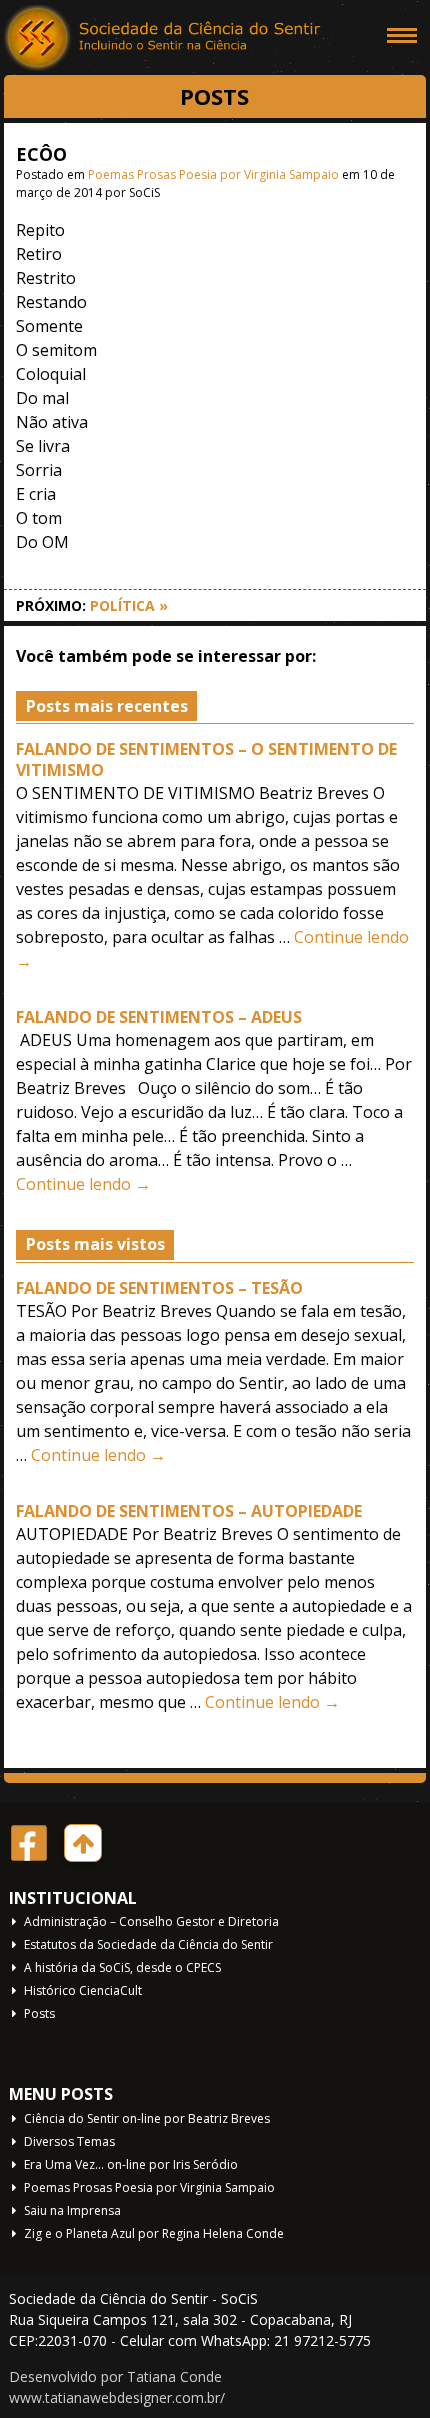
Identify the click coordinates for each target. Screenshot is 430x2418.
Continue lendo (83, 1184)
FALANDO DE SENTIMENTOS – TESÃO (159, 1288)
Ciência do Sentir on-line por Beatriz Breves (147, 2118)
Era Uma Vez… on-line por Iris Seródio (131, 2164)
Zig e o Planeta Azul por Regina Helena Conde (154, 2233)
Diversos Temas (69, 2141)
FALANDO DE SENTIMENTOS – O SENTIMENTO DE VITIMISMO (206, 759)
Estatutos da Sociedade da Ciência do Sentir (148, 1944)
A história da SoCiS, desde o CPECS (122, 1967)
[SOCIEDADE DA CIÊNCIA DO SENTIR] (164, 40)
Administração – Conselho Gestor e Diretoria (151, 1921)
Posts (39, 2013)
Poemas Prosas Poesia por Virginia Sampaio (213, 174)
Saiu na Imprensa (72, 2210)
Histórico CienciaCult (83, 1990)
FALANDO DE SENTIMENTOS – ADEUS (159, 1017)
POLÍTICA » (129, 605)
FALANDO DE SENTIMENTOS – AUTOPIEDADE (189, 1511)
